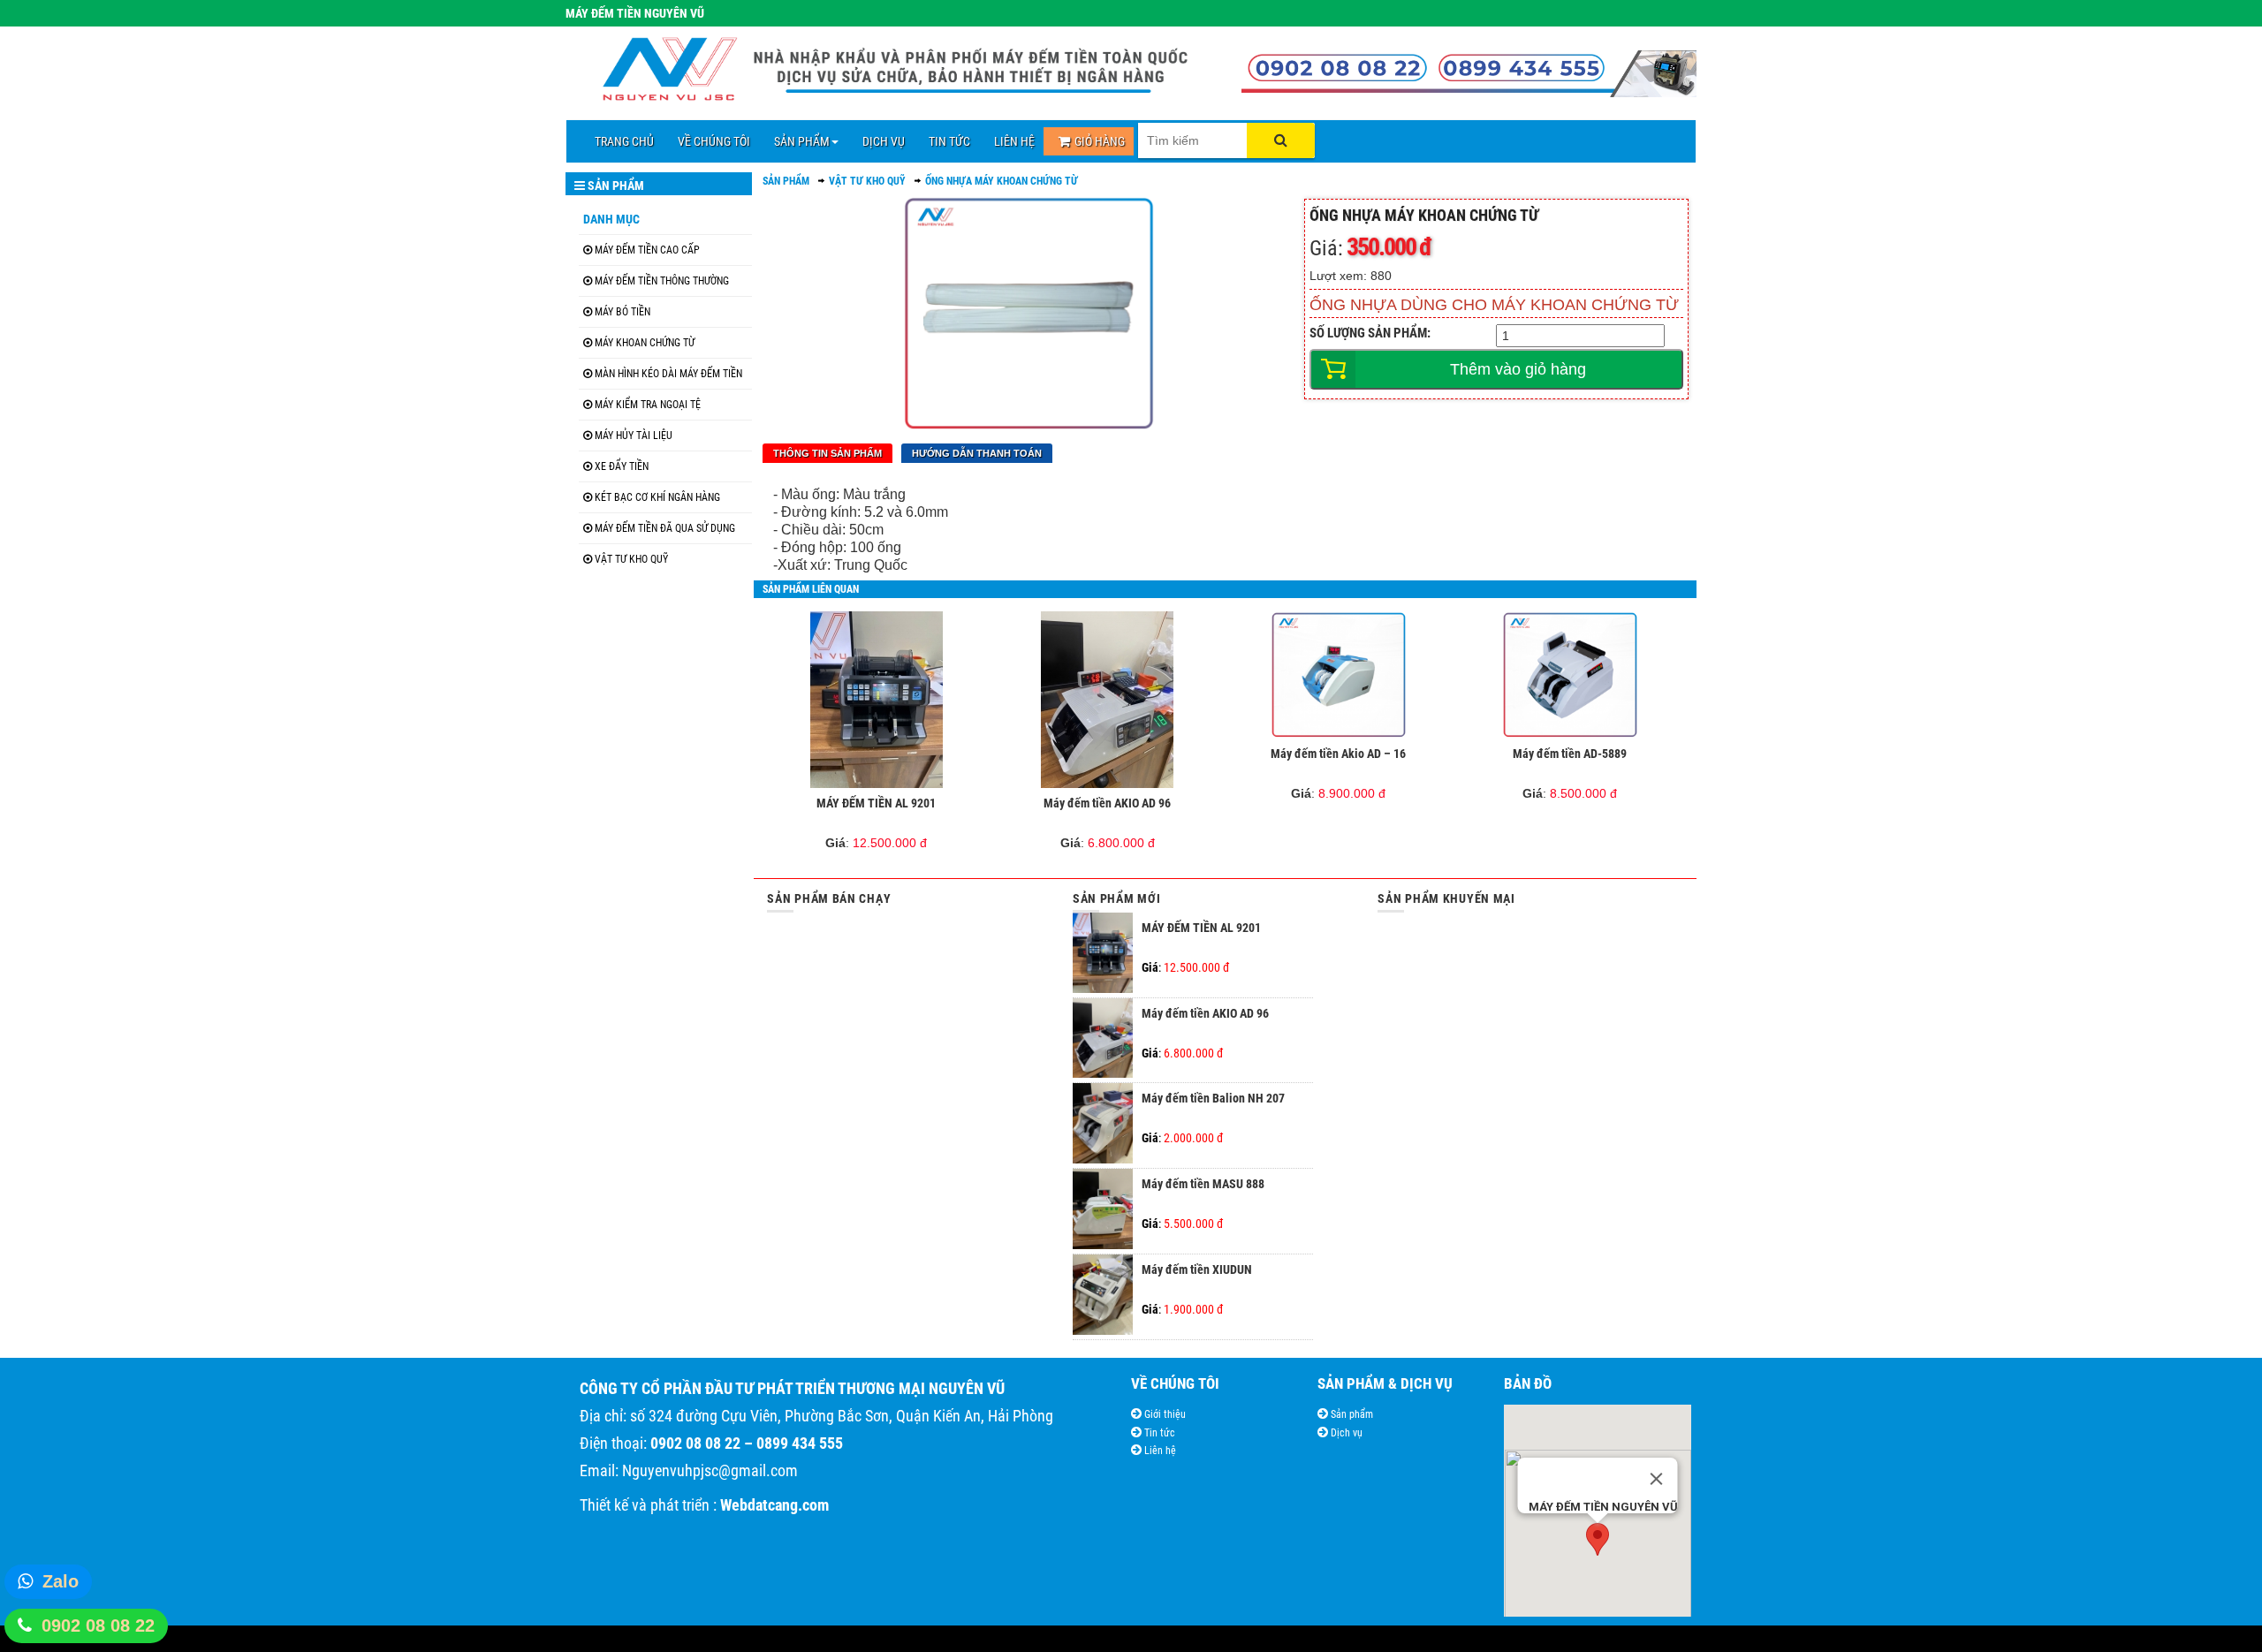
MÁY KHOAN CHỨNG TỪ (645, 343)
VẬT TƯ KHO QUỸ (631, 559)
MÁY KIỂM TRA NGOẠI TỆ (648, 405)
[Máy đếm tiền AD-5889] (1570, 675)
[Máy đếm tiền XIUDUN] (1103, 1330)
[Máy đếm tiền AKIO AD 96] (1108, 700)
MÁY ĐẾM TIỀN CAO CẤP (647, 250)
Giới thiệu (1164, 1414)
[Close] (1656, 1479)
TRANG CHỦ (624, 141)
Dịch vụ (1345, 1433)
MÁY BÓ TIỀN (622, 312)
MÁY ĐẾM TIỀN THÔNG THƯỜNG (662, 281)
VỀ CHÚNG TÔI (714, 141)
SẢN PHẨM (802, 141)
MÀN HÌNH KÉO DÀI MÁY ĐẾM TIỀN (668, 374)
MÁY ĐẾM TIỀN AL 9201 (876, 803)
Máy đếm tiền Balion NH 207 (1213, 1098)
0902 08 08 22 (98, 1625)
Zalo (61, 1581)
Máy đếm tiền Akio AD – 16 (1338, 754)
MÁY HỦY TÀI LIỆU (634, 436)
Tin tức (1158, 1433)
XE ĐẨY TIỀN (622, 466)
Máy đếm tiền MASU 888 (1203, 1184)
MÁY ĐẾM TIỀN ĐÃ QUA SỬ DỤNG (665, 528)
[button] (1598, 1539)
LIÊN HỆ (1014, 141)
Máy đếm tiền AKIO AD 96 (1107, 803)
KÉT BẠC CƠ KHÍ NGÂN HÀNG (657, 497)
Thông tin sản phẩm (827, 453)
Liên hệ (1159, 1451)
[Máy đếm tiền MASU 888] (1103, 1245)
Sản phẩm (1351, 1414)
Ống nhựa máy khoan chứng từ (1002, 181)
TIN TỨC (949, 141)
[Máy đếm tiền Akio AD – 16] (1339, 675)
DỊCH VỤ (884, 141)
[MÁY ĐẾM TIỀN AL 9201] (876, 700)
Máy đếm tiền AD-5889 (1570, 754)
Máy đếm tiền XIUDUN (1197, 1269)
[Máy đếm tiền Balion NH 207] (1103, 1159)
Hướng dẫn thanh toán (977, 453)
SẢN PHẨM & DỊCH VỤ (1385, 1383)
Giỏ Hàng (1100, 141)
